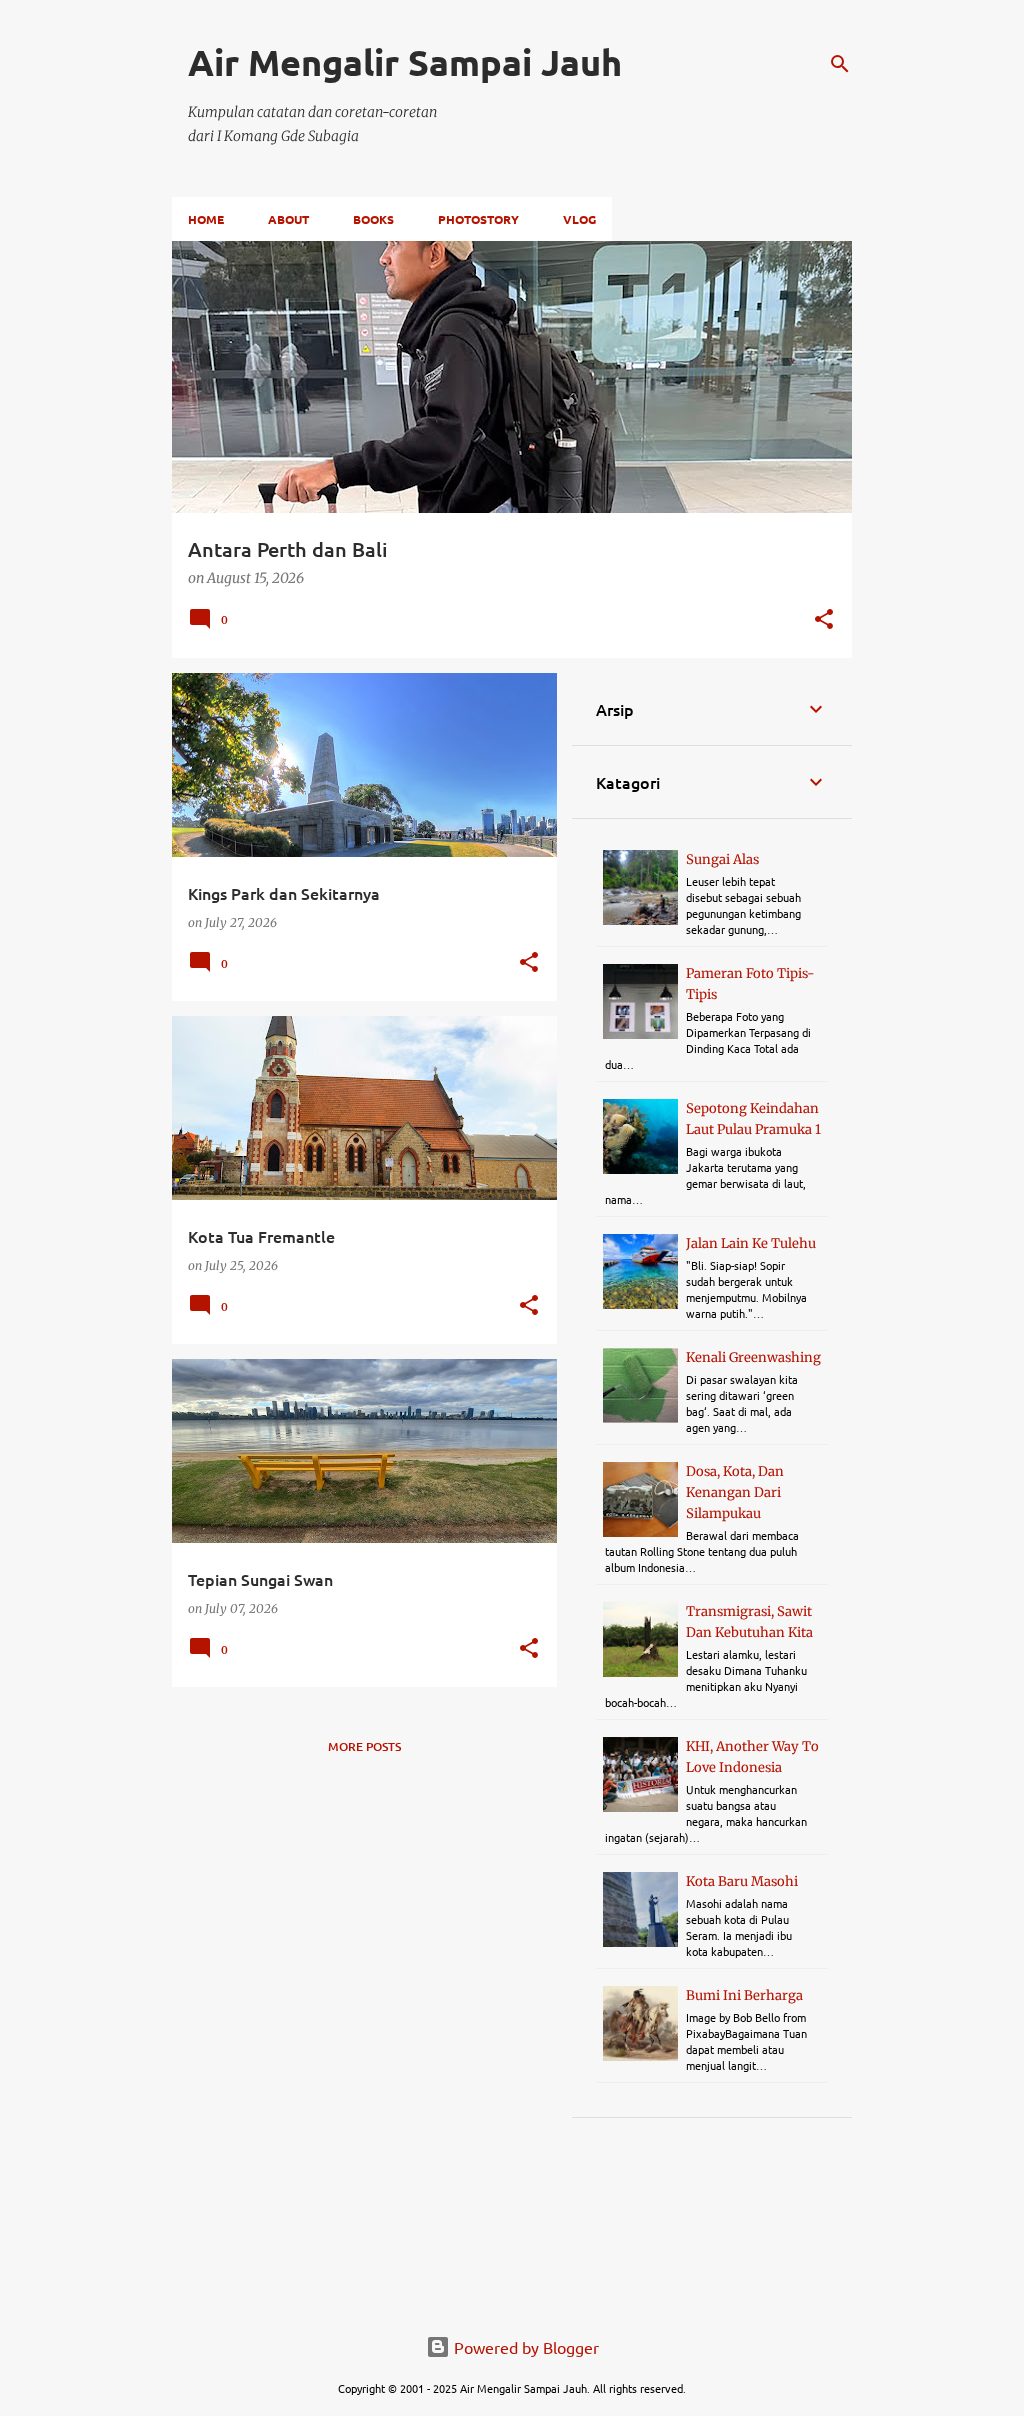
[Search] (840, 64)
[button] (824, 620)
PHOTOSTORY (478, 219)
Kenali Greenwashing (753, 1357)
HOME (206, 219)
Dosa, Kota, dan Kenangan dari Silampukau (735, 1492)
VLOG (579, 219)
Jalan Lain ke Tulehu (751, 1243)
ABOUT (288, 219)
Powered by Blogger (524, 2347)
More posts (364, 1746)
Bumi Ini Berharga (744, 1995)
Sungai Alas (722, 859)
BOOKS (373, 219)
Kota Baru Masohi (742, 1881)
